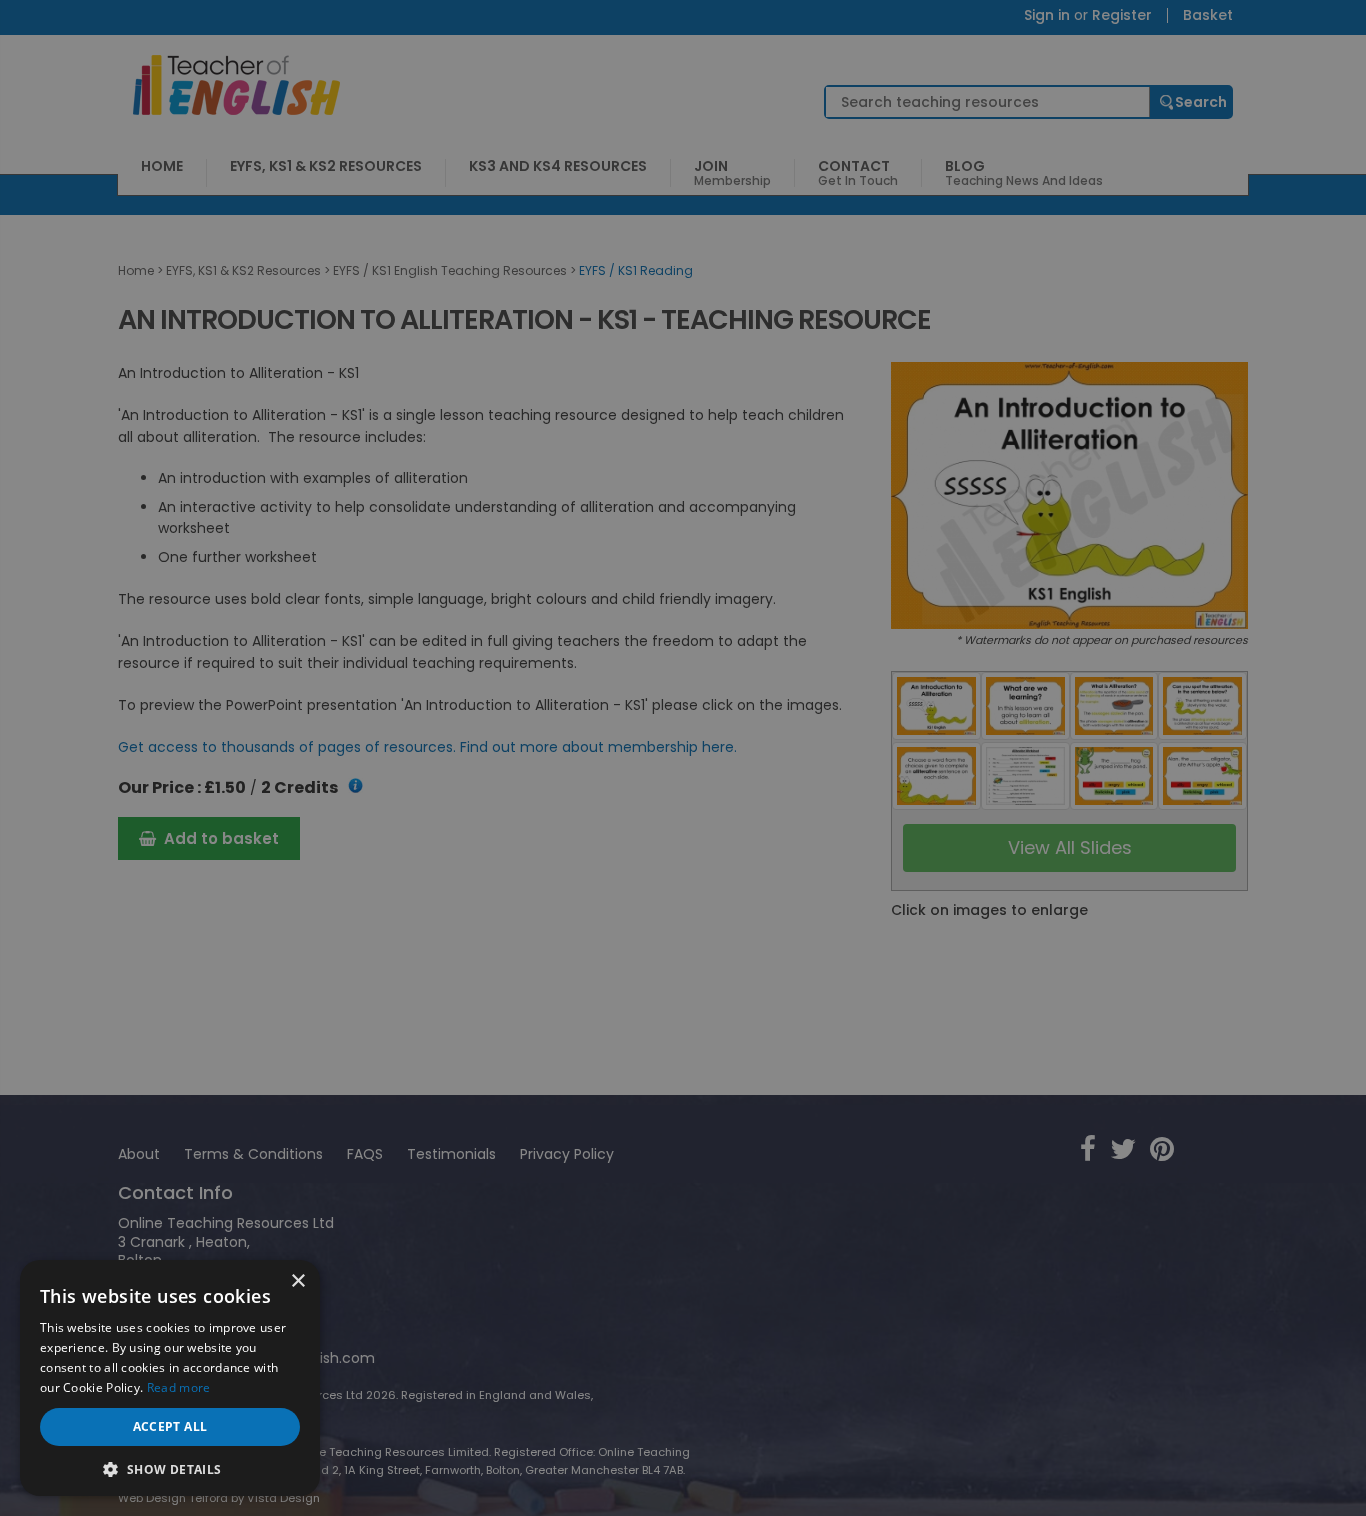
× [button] (297, 1281)
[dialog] (683, 758)
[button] (170, 1467)
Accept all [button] (170, 1426)
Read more (179, 1387)
